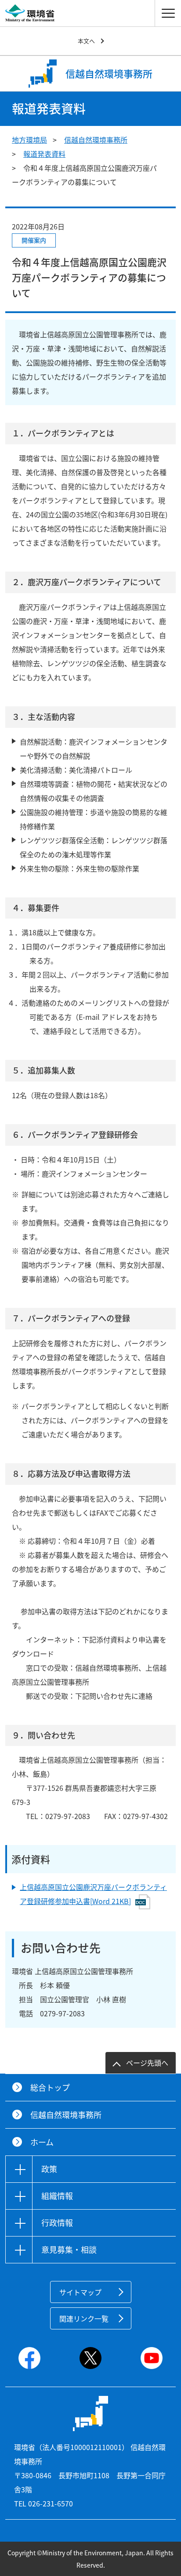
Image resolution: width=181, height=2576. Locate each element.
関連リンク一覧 (84, 2318)
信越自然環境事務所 (96, 140)
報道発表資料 (44, 154)
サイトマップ (80, 2292)
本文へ (86, 41)
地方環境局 (29, 140)
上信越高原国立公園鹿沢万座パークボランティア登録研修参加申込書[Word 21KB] (93, 1894)
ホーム (42, 2142)
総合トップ (50, 2087)
